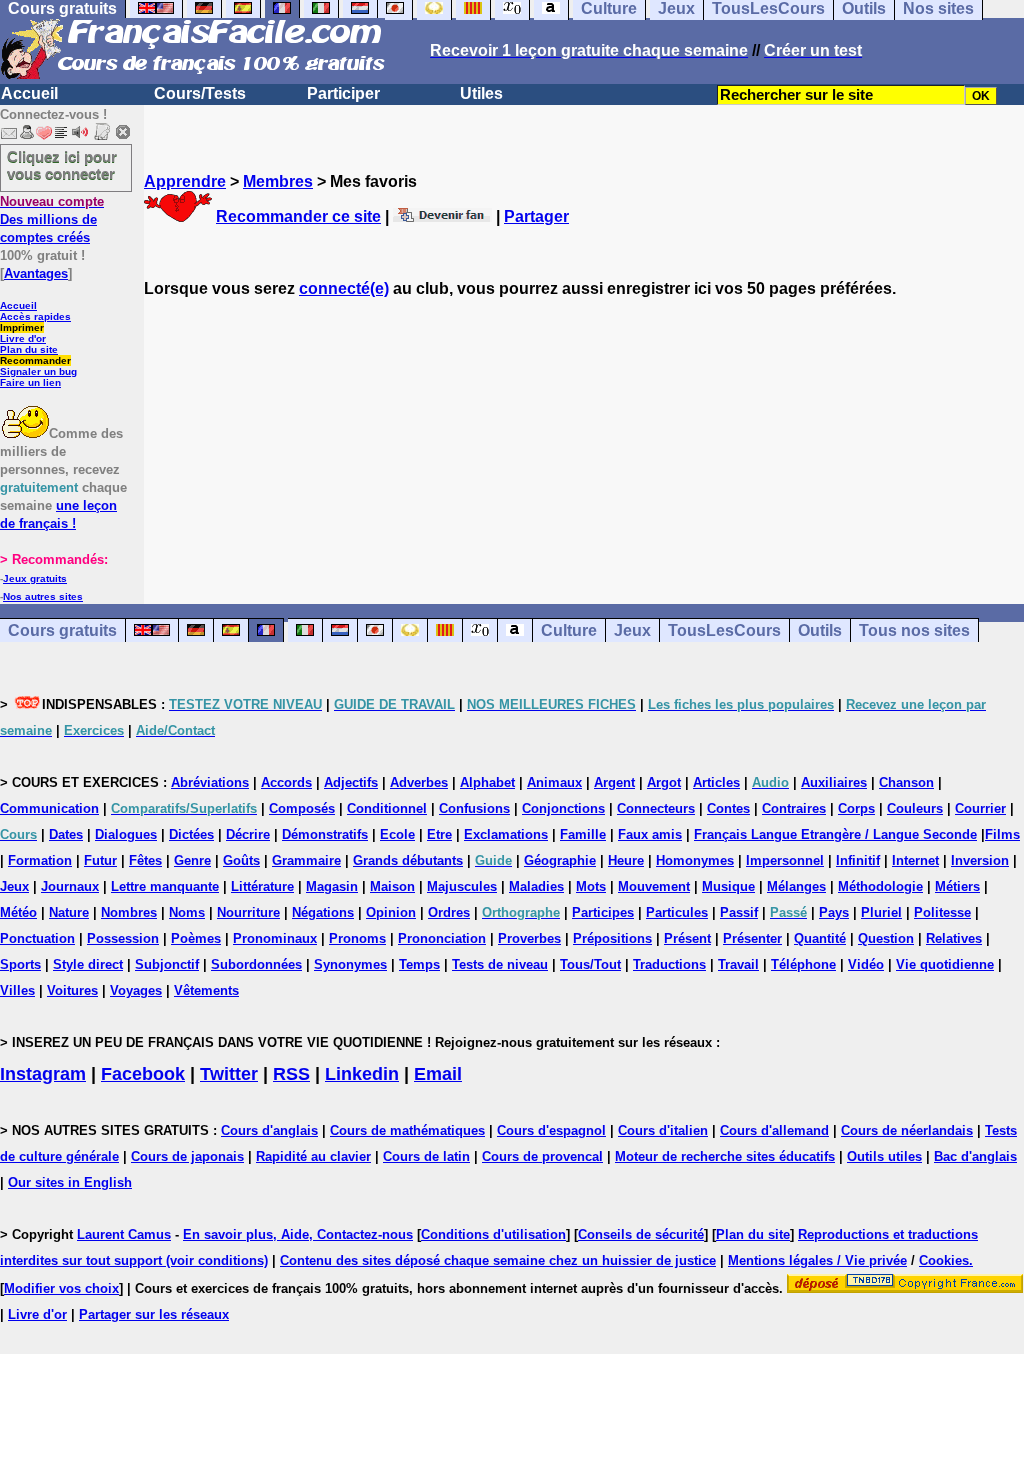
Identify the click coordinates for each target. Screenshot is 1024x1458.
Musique (728, 886)
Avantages (36, 273)
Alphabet (487, 782)
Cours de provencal (542, 1156)
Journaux (70, 886)
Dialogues (126, 834)
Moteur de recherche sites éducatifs (725, 1156)
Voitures (72, 990)
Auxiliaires (834, 782)
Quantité (820, 938)
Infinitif (858, 860)
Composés (302, 808)
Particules (677, 912)
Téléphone (803, 964)
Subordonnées (256, 964)
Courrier (980, 808)
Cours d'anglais (269, 1130)
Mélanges (796, 886)
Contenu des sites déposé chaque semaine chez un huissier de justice (498, 1260)
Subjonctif (167, 964)
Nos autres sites (43, 596)
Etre (439, 834)
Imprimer (22, 327)
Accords (286, 782)
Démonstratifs (325, 834)
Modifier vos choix (61, 1288)
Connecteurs (656, 808)
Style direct (88, 964)
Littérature (262, 886)
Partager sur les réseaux (154, 1314)
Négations (323, 912)
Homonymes (695, 860)
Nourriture (248, 912)
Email (438, 1074)
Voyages (136, 990)
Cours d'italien (663, 1130)
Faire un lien (30, 382)
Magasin (332, 886)
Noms (187, 912)
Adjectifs (351, 782)
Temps (419, 964)
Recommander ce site (298, 216)
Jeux (632, 630)
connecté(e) (344, 288)
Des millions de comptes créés (52, 219)
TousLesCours (724, 630)
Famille (583, 834)
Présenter (752, 938)
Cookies (944, 1260)
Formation (40, 860)
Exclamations (506, 834)
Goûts (241, 860)
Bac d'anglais (975, 1156)
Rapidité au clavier (313, 1156)
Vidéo (866, 964)
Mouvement (654, 886)
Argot (664, 782)
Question (886, 938)
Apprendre (185, 181)
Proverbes (529, 938)
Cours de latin (426, 1156)
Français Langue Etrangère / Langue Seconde (835, 834)
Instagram (43, 1074)
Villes (17, 990)
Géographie (560, 860)
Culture (569, 630)
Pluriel (881, 912)
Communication (49, 808)
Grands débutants (408, 860)
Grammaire (306, 860)
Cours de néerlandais (907, 1130)
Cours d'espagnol (551, 1130)
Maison (392, 886)
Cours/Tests (200, 93)
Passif (739, 912)
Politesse (942, 912)
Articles (716, 782)
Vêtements (206, 990)
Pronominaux (275, 938)
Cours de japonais (187, 1156)
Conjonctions (563, 808)
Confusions (474, 808)
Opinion (391, 912)
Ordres (449, 912)
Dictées (191, 834)
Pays (834, 912)
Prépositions (612, 938)
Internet (915, 860)
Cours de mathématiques (407, 1130)
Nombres (129, 912)
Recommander (35, 360)
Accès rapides (35, 316)
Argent (614, 782)
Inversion (980, 860)
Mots (591, 886)
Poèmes (196, 938)
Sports (20, 964)
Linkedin (362, 1074)
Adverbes (419, 782)
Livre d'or (23, 338)
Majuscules (462, 886)
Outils (820, 630)
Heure (626, 860)
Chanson (906, 782)
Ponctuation (37, 938)
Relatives (954, 938)
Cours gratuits (62, 630)
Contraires (794, 808)
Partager (536, 216)
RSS (291, 1074)
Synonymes (350, 964)
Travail (738, 964)
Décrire (248, 834)
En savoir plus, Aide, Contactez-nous (298, 1234)
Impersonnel (785, 860)
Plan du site (29, 349)
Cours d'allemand (774, 1130)
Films (1002, 834)
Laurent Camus (124, 1234)
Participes (603, 912)
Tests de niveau (500, 964)
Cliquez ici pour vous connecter (62, 165)
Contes (728, 808)
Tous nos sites (914, 630)
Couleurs (915, 808)
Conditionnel (387, 808)
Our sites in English (70, 1182)
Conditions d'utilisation (493, 1234)
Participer (343, 93)
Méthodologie (880, 886)
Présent (687, 938)
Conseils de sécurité (641, 1234)
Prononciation (442, 938)
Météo (18, 912)
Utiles (481, 93)
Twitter (229, 1074)
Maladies (536, 886)
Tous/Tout (590, 964)
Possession (123, 938)
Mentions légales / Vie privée (817, 1260)
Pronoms (357, 938)
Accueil (29, 93)
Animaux (554, 782)
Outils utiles (884, 1156)
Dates (66, 834)
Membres (278, 181)
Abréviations (210, 782)
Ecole (397, 834)
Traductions (669, 964)
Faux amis (650, 834)
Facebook (143, 1074)
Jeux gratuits (35, 578)
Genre (192, 860)
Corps (856, 808)
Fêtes (145, 860)
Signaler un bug (38, 371)
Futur (100, 860)
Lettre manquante (165, 886)
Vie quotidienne (945, 964)
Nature (69, 912)
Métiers (957, 886)
